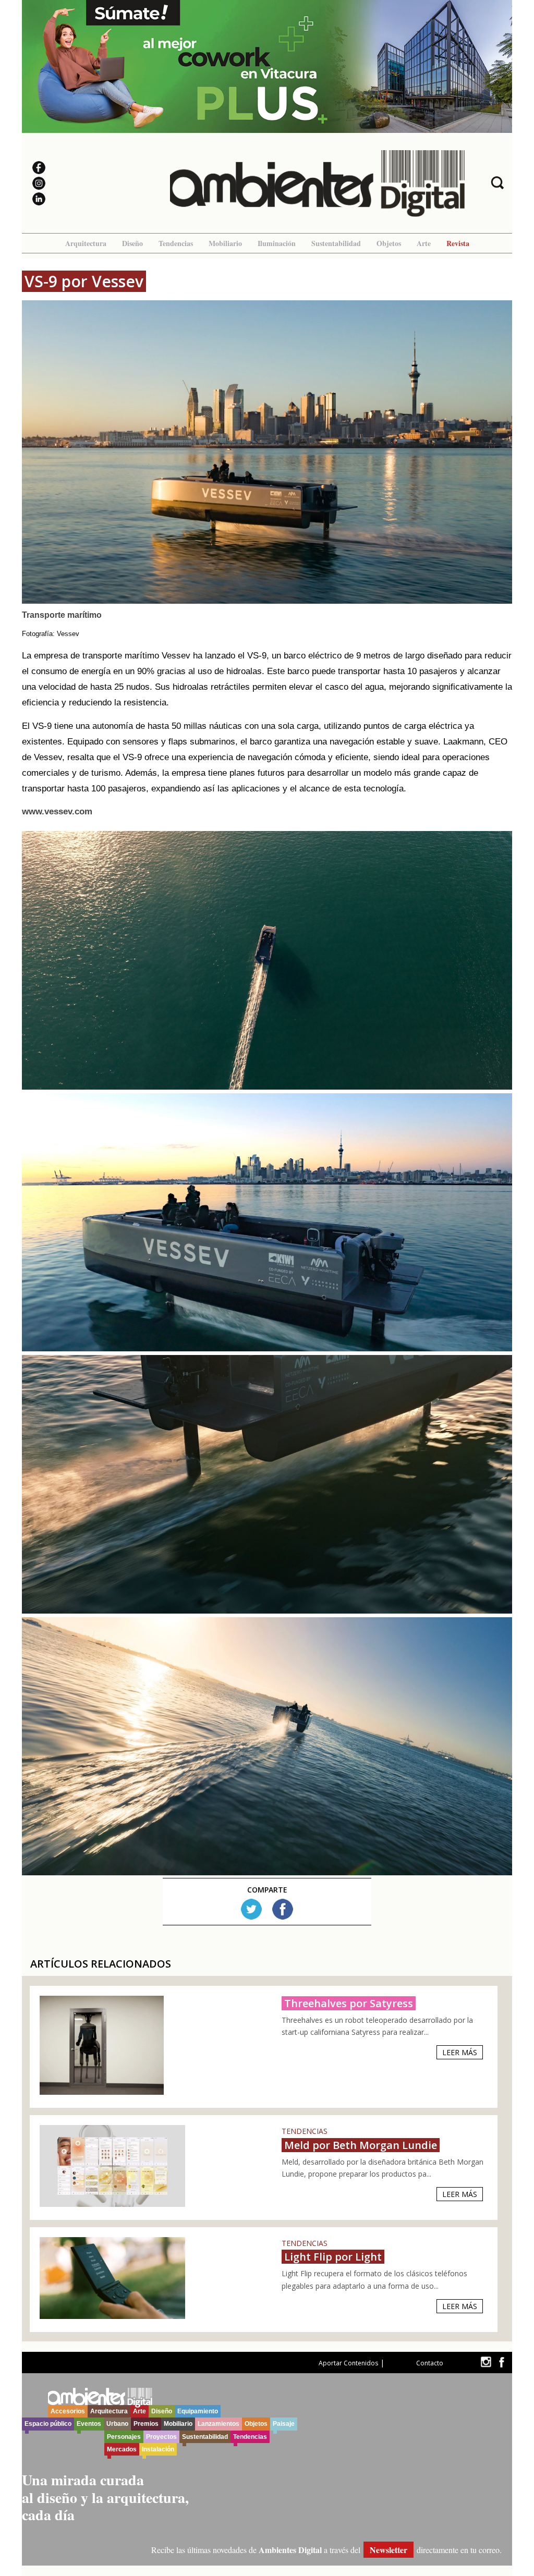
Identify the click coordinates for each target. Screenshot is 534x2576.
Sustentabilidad (336, 243)
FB (283, 1909)
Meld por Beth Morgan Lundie (361, 2145)
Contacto (430, 2363)
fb (502, 2362)
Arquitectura (86, 243)
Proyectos (161, 2437)
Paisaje (284, 2424)
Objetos (389, 243)
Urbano (117, 2424)
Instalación (158, 2449)
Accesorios (68, 2411)
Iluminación (277, 243)
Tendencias (176, 243)
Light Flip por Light (333, 2257)
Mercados (122, 2449)
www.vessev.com (57, 811)
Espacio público (48, 2424)
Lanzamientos (219, 2424)
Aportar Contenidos (348, 2363)
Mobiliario (225, 243)
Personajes (124, 2437)
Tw (251, 1909)
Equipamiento (198, 2411)
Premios (146, 2424)
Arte (424, 243)
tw (486, 2362)
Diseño (132, 243)
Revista (458, 243)
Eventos (89, 2424)
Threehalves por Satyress (349, 2003)
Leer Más (460, 2052)
